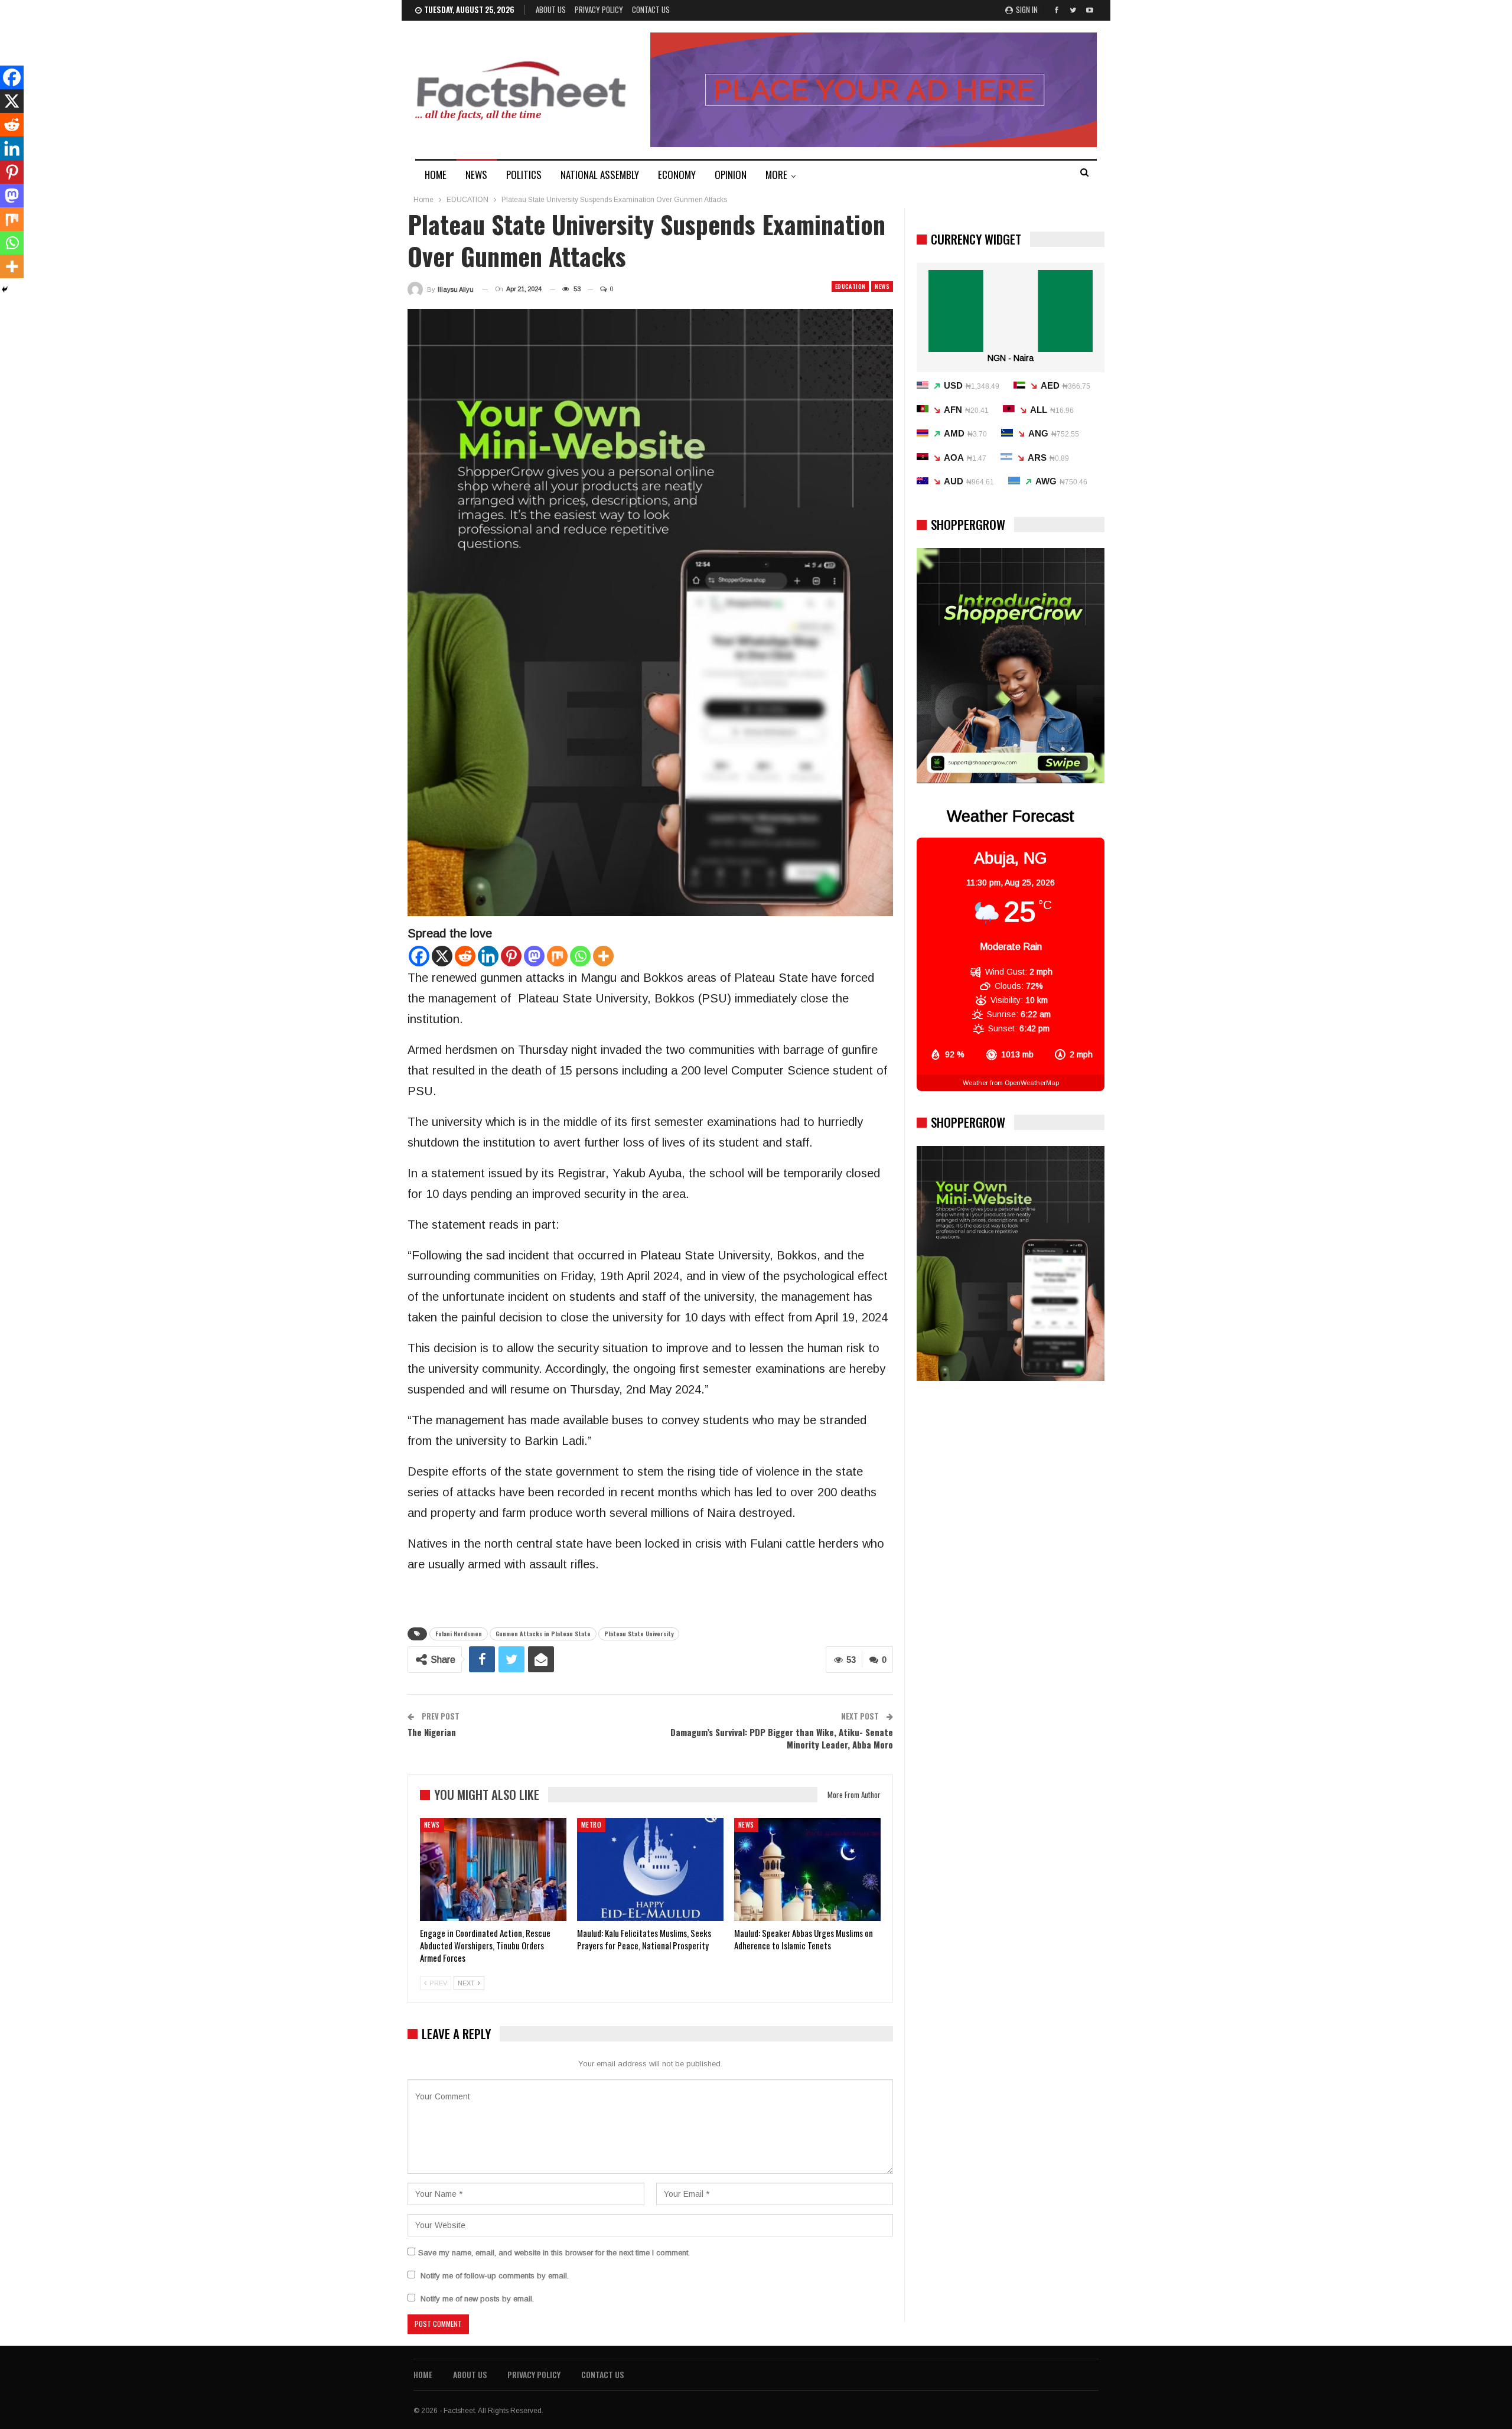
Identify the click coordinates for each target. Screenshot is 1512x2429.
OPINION (731, 175)
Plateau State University (639, 1634)
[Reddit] (465, 956)
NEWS (476, 175)
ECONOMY (677, 175)
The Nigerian (432, 1732)
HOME (436, 175)
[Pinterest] (511, 956)
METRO (591, 1825)
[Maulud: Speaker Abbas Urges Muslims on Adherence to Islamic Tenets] (807, 1870)
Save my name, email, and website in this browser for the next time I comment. (554, 2253)
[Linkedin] (488, 956)
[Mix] (557, 956)
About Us (551, 9)
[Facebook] (419, 956)
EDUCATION (850, 286)
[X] (442, 956)
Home (423, 2374)
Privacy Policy (599, 9)
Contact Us (651, 9)
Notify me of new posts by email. (477, 2299)
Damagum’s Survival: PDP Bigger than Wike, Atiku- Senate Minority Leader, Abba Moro (782, 1738)
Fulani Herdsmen (459, 1634)
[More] (603, 956)
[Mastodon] (534, 956)
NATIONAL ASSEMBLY (600, 175)
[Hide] (5, 289)
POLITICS (524, 175)
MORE (776, 175)
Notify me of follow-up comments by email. (495, 2276)
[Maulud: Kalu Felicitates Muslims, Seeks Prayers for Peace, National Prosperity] (650, 1870)
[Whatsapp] (580, 956)
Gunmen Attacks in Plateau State (543, 1634)
